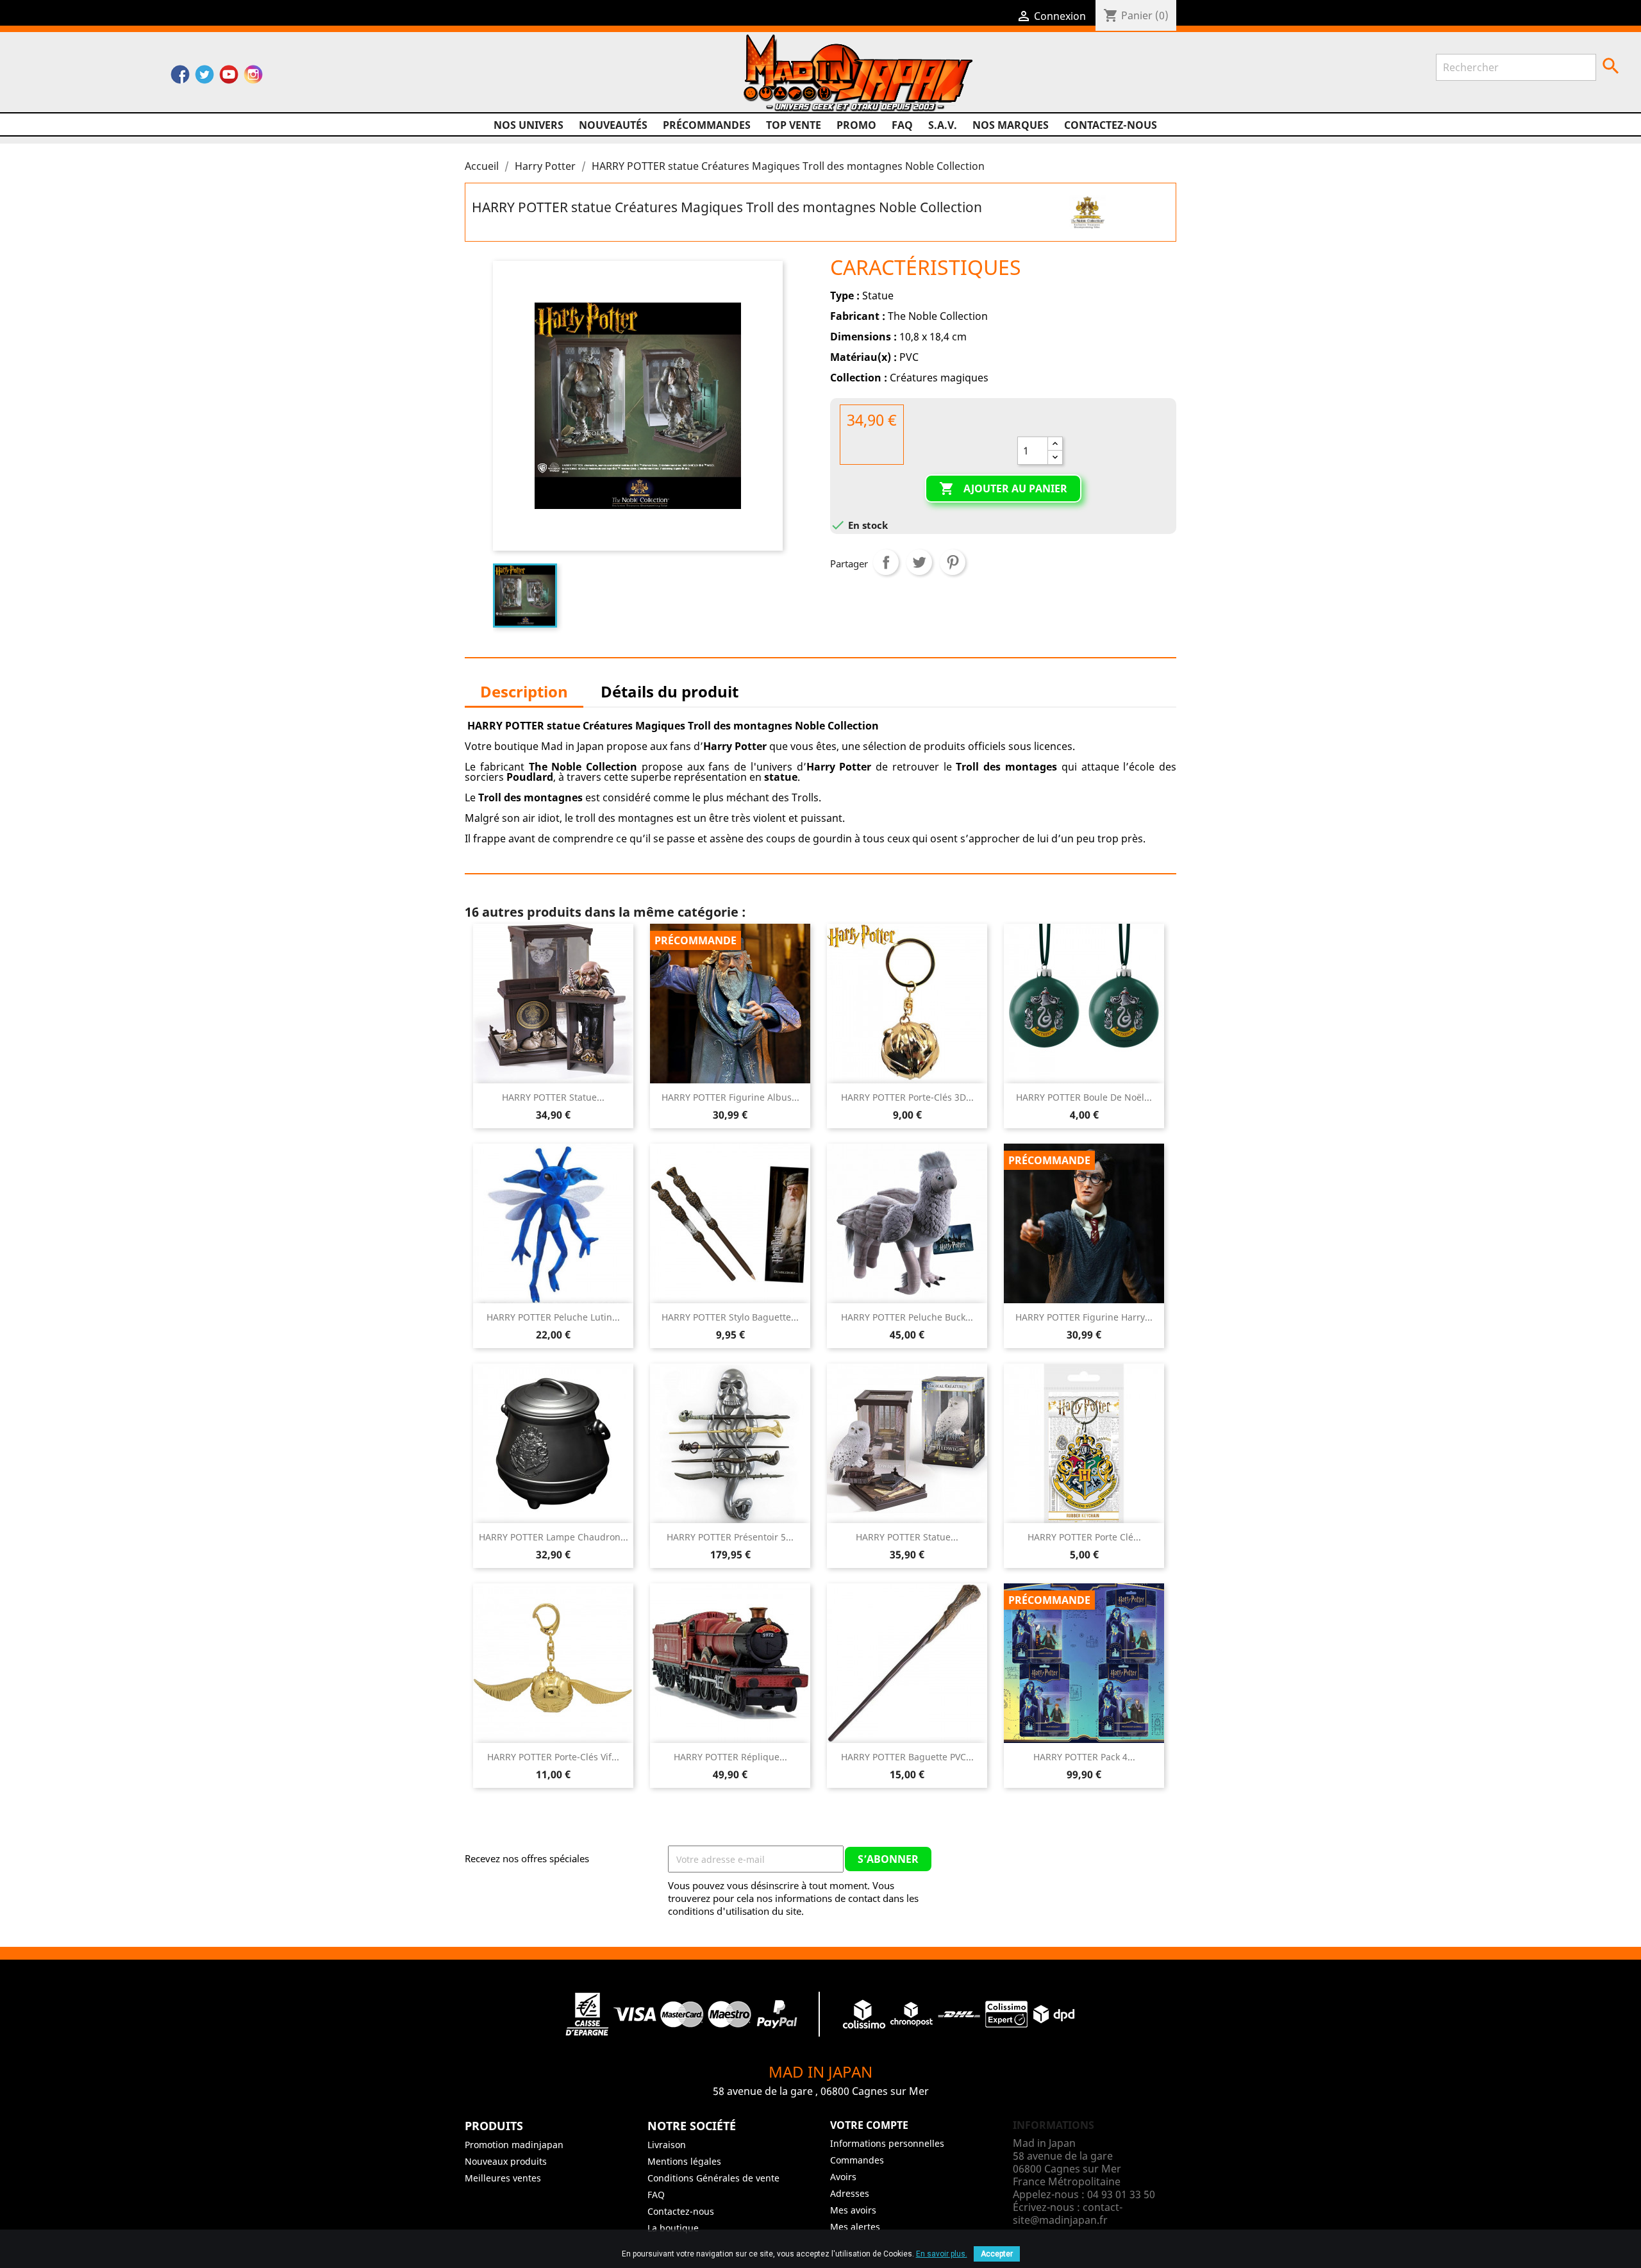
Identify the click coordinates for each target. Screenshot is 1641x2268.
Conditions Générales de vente (713, 2178)
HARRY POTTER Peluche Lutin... (553, 1317)
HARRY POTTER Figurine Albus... (730, 1097)
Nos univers (529, 125)
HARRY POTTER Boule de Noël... (1084, 1097)
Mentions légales (684, 2161)
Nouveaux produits (506, 2161)
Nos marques (1011, 125)
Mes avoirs (853, 2210)
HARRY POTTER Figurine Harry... (1084, 1317)
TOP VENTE (794, 125)
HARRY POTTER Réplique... (730, 1757)
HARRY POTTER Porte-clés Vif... (553, 1757)
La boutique (673, 2228)
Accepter (997, 2254)
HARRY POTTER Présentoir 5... (730, 1537)
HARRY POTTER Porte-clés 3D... (907, 1097)
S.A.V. (943, 125)
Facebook (180, 78)
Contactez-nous (1111, 125)
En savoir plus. (942, 2254)
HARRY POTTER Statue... (907, 1537)
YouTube (229, 78)
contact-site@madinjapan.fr (1068, 2214)
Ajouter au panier (1003, 488)
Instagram (253, 78)
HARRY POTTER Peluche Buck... (907, 1317)
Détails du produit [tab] (670, 691)
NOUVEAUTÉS (613, 125)
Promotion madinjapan (514, 2145)
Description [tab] (524, 691)
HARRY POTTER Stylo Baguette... (730, 1317)
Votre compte (869, 2125)
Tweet (919, 562)
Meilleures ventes (503, 2178)
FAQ (902, 125)
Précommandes (707, 125)
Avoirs (843, 2177)
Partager (886, 562)
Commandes (857, 2160)
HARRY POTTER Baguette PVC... (907, 1757)
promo (856, 125)
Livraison (667, 2145)
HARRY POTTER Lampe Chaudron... (554, 1537)
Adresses (850, 2193)
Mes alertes (855, 2227)
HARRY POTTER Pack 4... (1084, 1757)
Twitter (204, 78)
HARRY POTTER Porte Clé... (1084, 1537)
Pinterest (953, 562)
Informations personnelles (887, 2143)
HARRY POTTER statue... (553, 1097)
